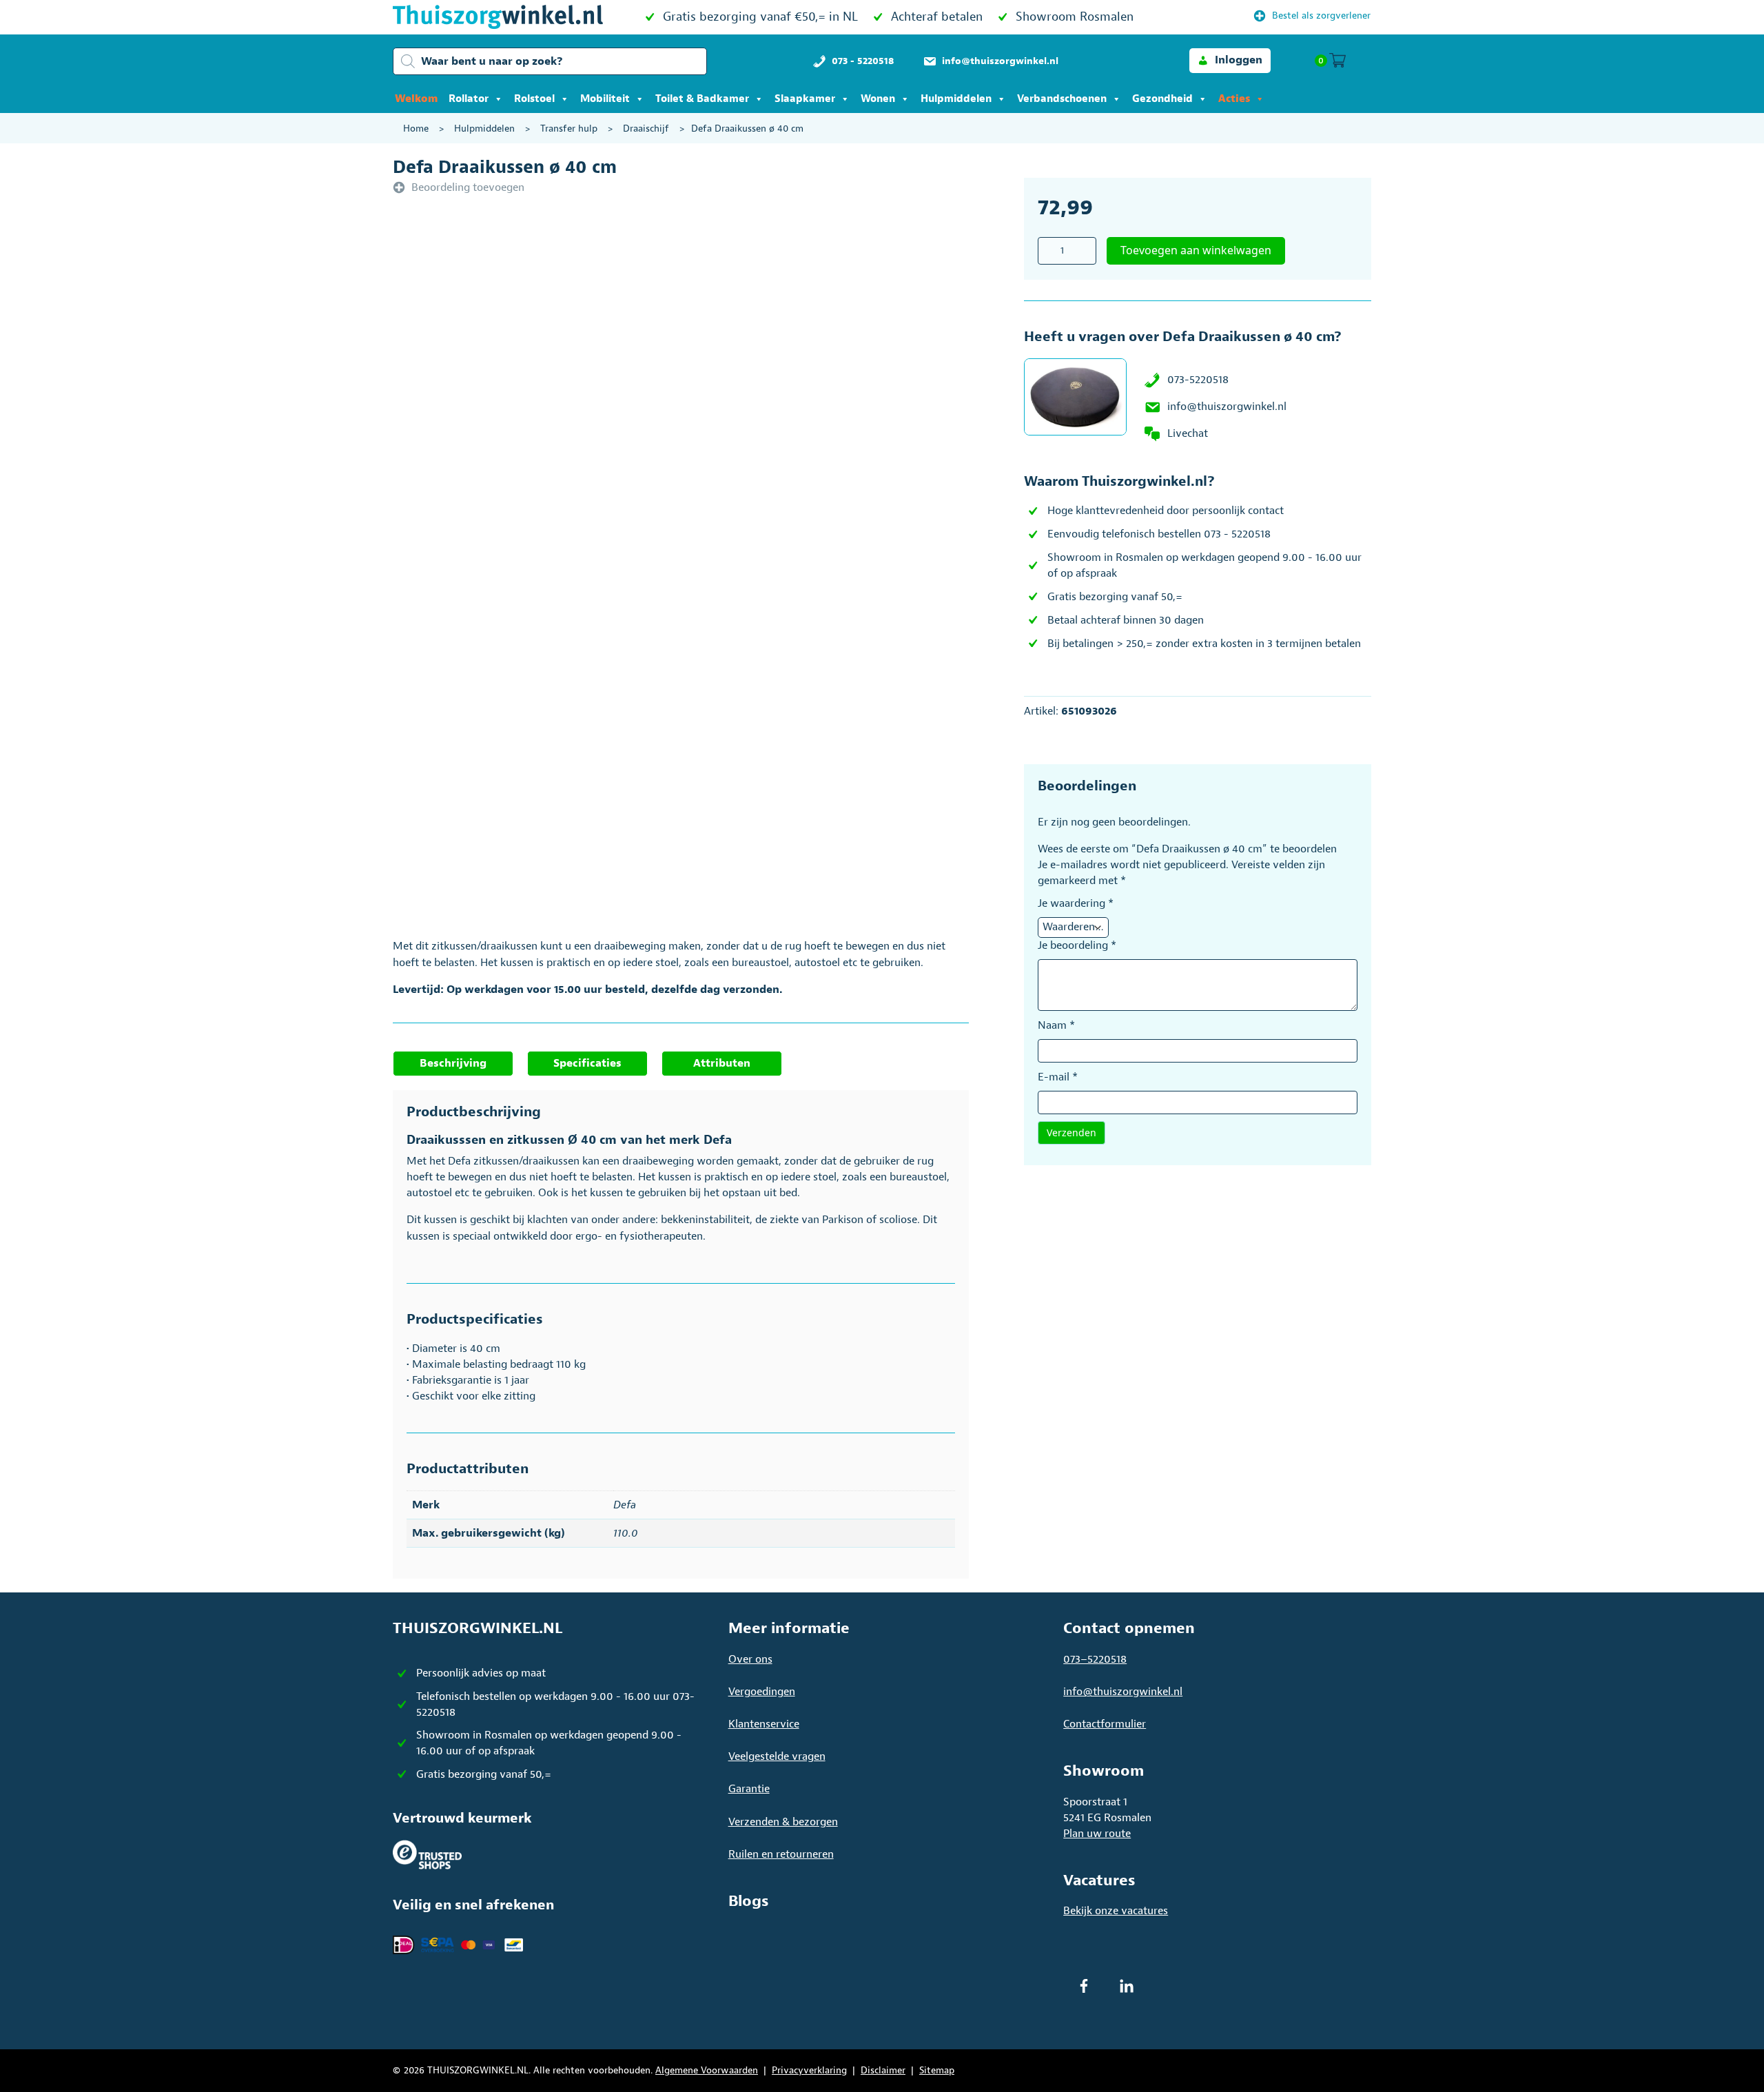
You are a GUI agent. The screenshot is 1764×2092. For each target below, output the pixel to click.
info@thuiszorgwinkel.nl (1227, 407)
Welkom (416, 99)
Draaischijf (646, 129)
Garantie (749, 1789)
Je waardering (1076, 903)
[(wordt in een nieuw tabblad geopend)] (427, 1854)
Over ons (750, 1659)
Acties (1234, 99)
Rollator (469, 99)
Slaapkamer (805, 99)
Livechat (1188, 433)
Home (416, 129)
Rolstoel (534, 99)
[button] (1230, 60)
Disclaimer (883, 2070)
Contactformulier (1105, 1724)
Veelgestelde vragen (777, 1756)
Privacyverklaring (809, 2070)
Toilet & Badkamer (702, 99)
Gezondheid (1162, 99)
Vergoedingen (762, 1692)
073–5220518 (1095, 1659)
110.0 (626, 1533)
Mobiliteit (605, 99)
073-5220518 (1198, 380)
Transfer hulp (569, 129)
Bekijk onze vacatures (1116, 1911)
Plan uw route (1097, 1834)
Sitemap (937, 2070)
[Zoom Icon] (730, 397)
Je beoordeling (1077, 945)
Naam (1056, 1025)
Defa (625, 1505)
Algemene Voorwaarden (707, 2070)
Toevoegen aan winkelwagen (1196, 250)
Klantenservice (764, 1724)
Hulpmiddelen (956, 99)
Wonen (878, 99)
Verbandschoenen (1062, 99)
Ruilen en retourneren (781, 1854)
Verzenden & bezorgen (783, 1822)
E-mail (1058, 1077)
